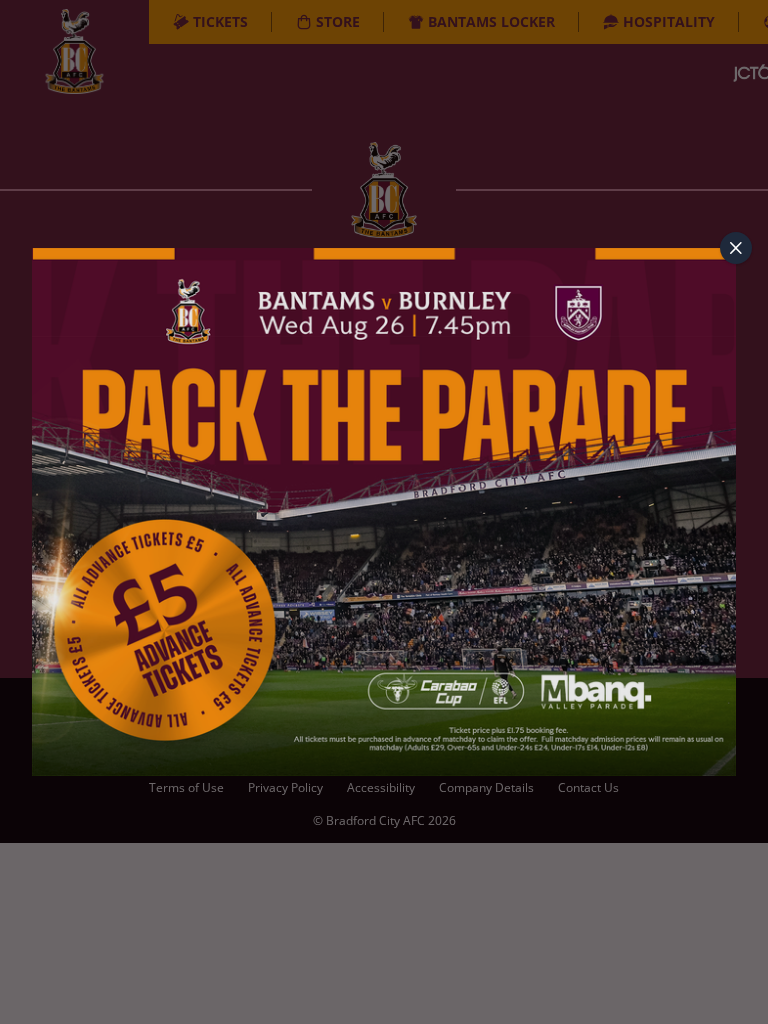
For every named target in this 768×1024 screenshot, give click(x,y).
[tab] (736, 248)
